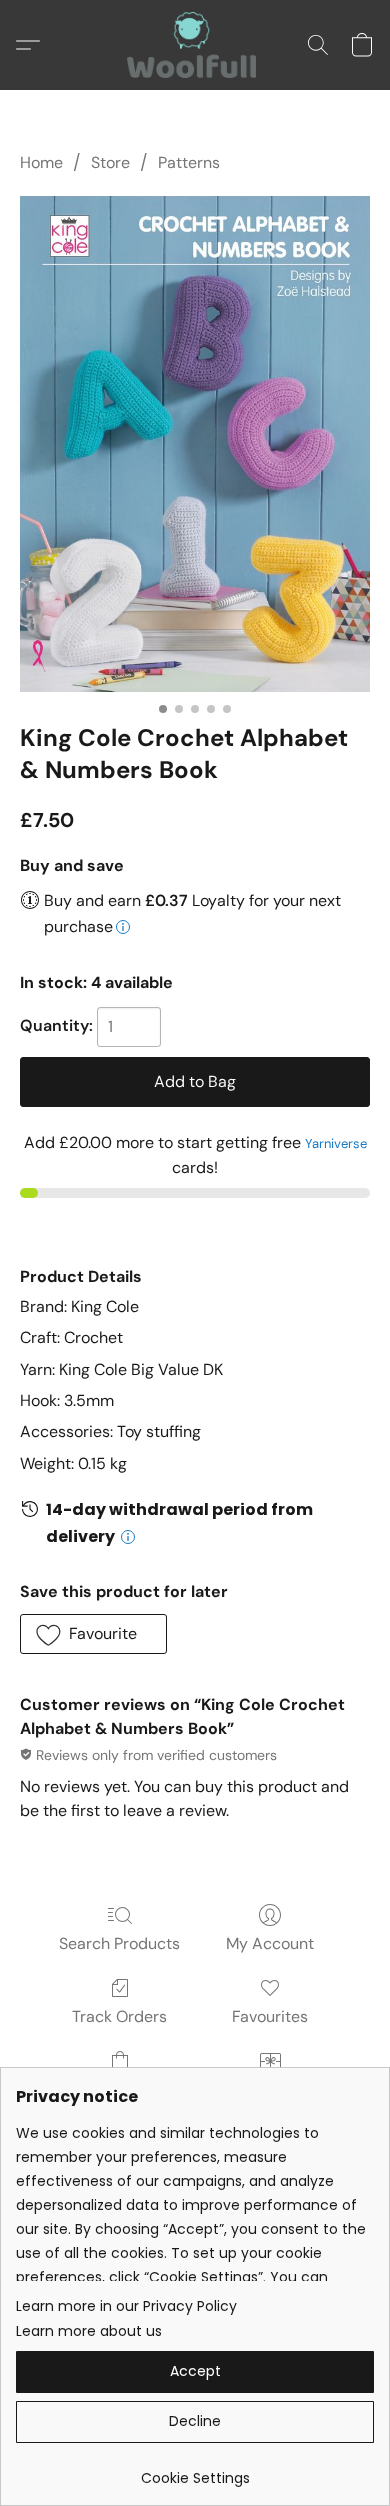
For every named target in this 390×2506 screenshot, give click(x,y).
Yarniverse (336, 1143)
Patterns (189, 162)
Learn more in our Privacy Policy (126, 2306)
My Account (270, 1943)
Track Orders (119, 2016)
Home (41, 162)
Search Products (119, 1943)
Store (110, 162)
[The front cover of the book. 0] (195, 443)
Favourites (270, 2016)
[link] (195, 2470)
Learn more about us (89, 2331)
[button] (195, 45)
